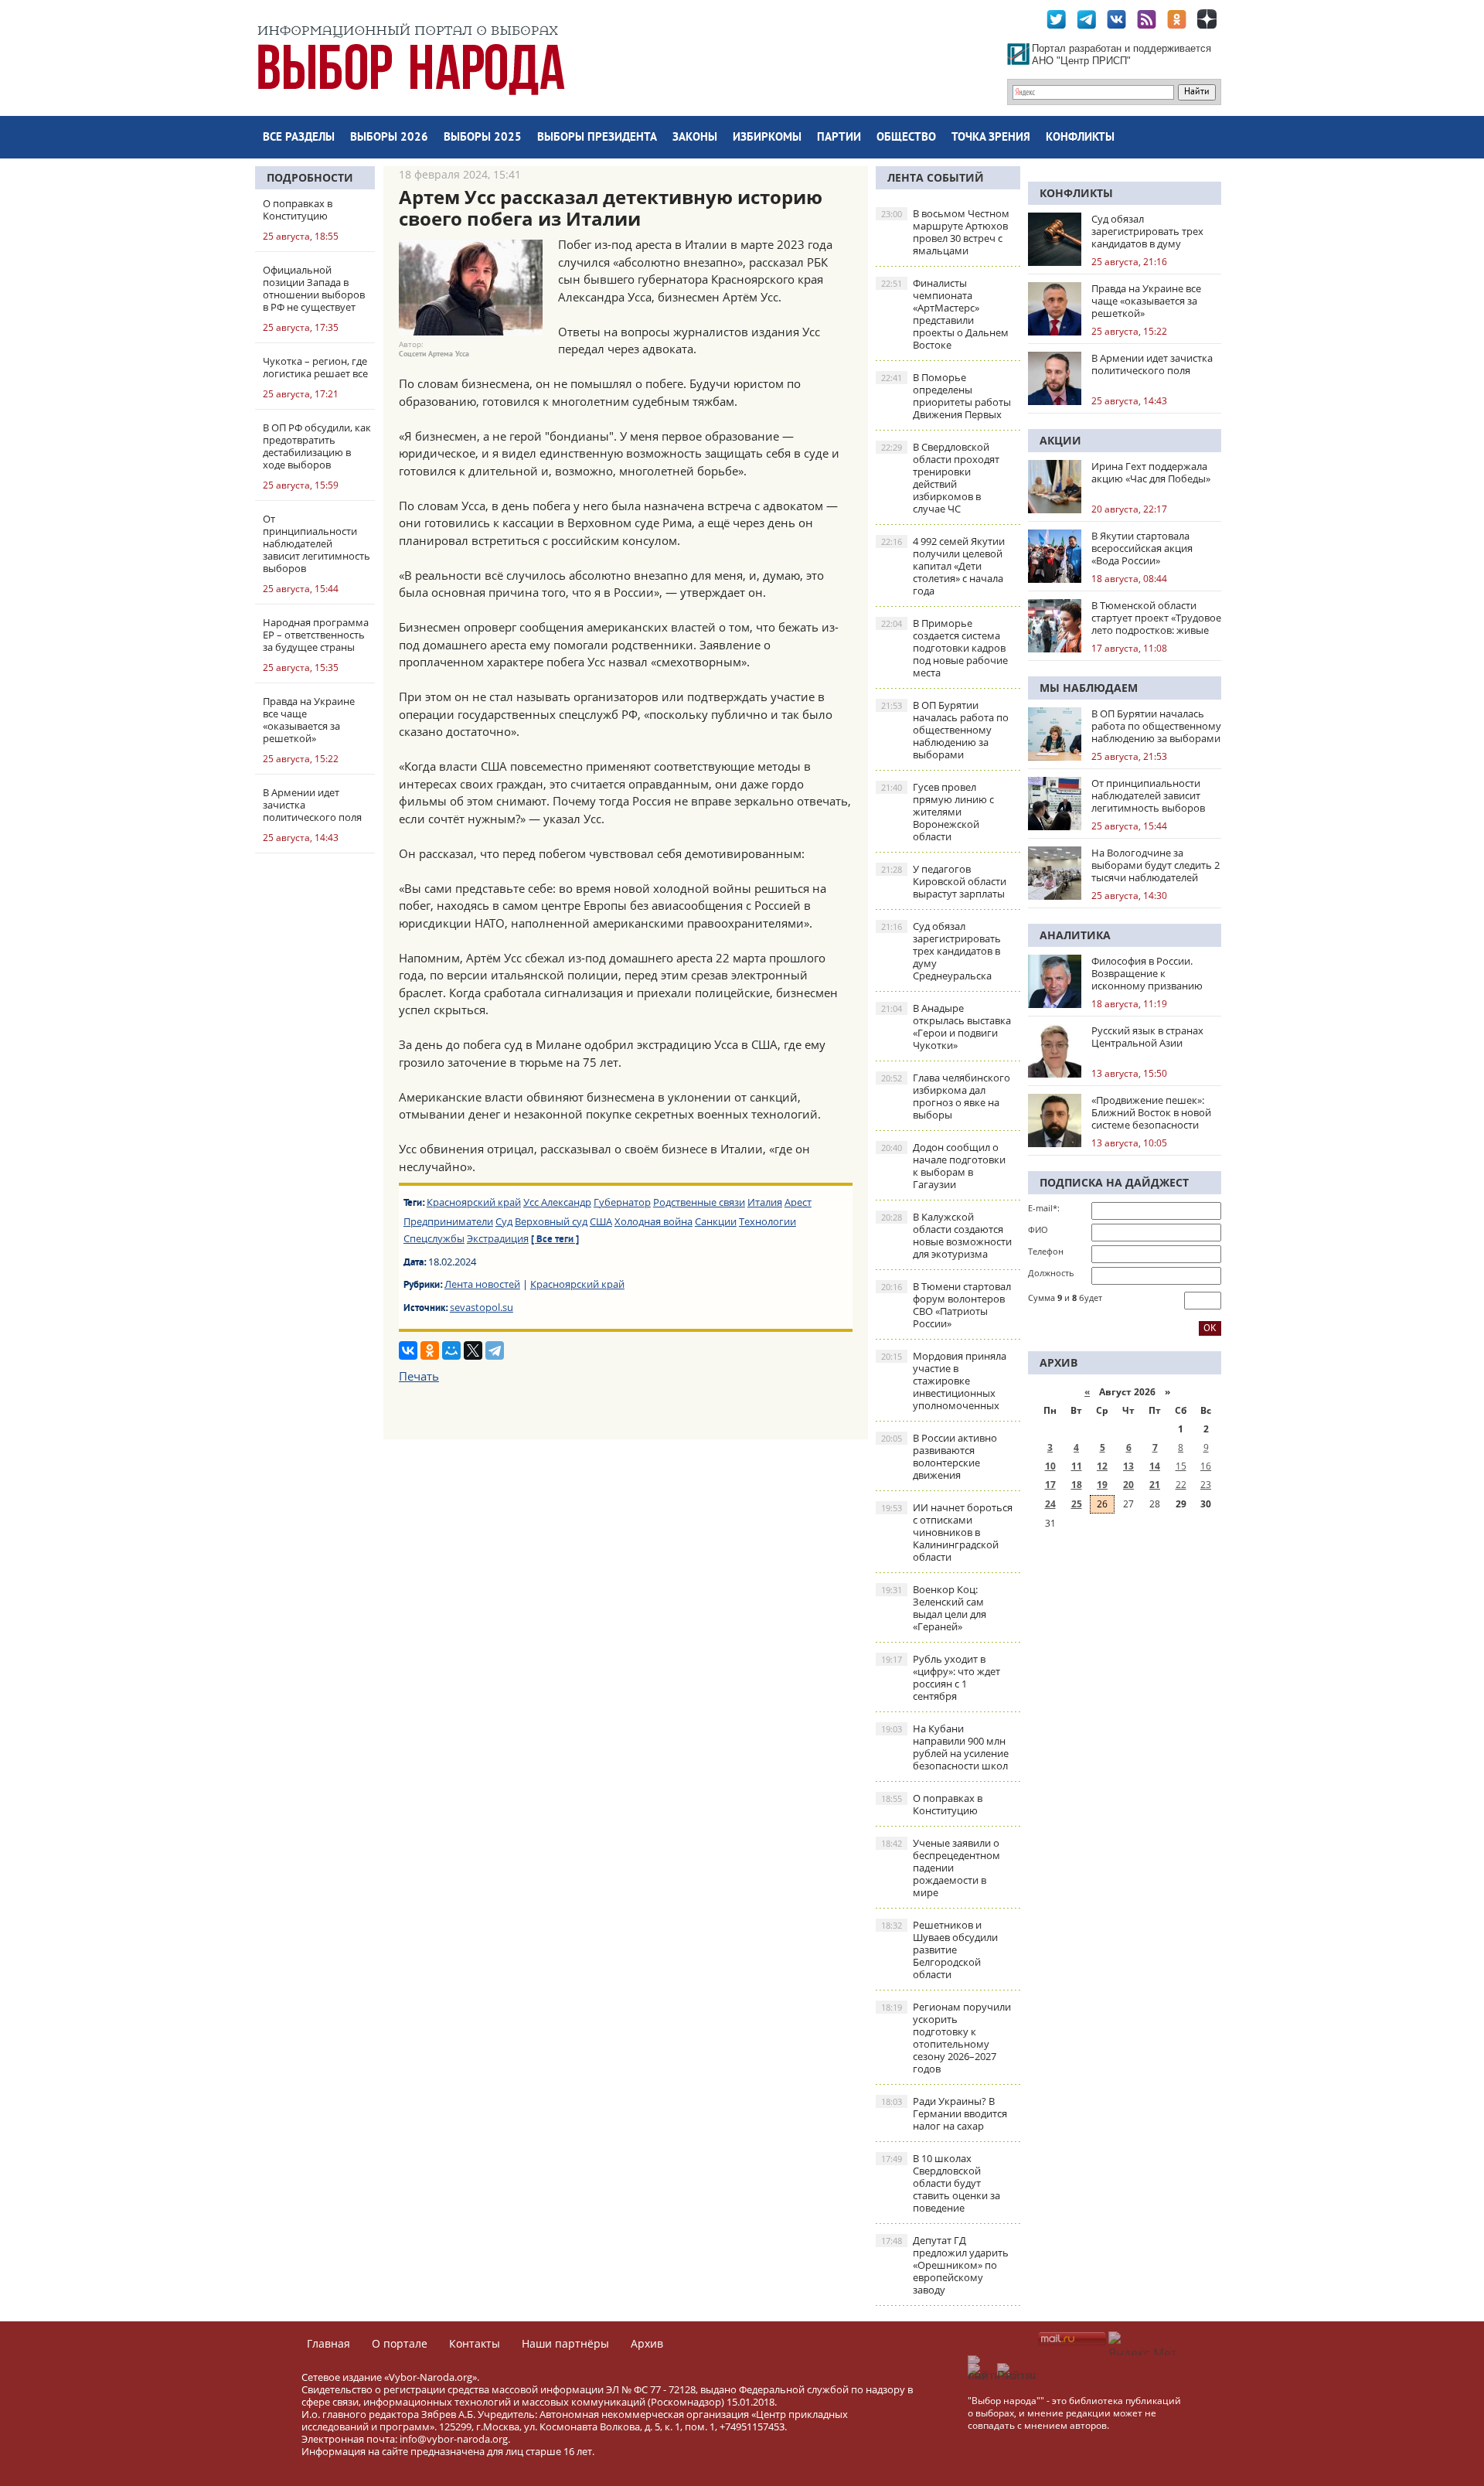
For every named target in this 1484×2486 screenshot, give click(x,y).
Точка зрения (991, 138)
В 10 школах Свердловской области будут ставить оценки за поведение (941, 2183)
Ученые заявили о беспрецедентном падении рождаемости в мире (941, 1868)
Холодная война (654, 1221)
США (601, 1221)
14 (1155, 1466)
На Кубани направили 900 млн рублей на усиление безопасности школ (945, 1747)
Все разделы (299, 138)
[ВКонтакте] (408, 1350)
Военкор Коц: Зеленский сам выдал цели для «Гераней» (934, 1608)
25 (1077, 1504)
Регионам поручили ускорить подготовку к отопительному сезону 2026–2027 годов (946, 2038)
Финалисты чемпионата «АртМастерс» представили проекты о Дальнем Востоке (945, 314)
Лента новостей (482, 1284)
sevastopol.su (482, 1307)
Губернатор (622, 1202)
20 (1128, 1485)
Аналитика (1075, 935)
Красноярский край (474, 1202)
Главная (328, 2343)
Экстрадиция (498, 1238)
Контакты (475, 2343)
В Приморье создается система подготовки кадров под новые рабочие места (945, 648)
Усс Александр (557, 1202)
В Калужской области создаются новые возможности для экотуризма (946, 1235)
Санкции (716, 1221)
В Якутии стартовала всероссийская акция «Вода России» (1142, 548)
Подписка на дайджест (1114, 1182)
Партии (839, 138)
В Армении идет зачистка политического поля (1152, 364)
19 (1102, 1485)
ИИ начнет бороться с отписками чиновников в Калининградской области (947, 1532)
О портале (400, 2343)
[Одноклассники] (430, 1350)
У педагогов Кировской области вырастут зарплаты (944, 881)
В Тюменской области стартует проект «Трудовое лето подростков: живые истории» (1156, 618)
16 (1206, 1466)
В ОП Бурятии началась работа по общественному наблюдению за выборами (945, 730)
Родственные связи (699, 1202)
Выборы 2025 (483, 138)
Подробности (310, 177)
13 (1128, 1466)
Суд (504, 1221)
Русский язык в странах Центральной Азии (1147, 1037)
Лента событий (936, 177)
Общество (906, 138)
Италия (765, 1202)
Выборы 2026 (389, 138)
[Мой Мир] (451, 1350)
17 (1050, 1485)
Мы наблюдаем (1089, 688)
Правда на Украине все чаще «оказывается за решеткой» (1146, 301)
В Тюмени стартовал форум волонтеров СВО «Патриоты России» (946, 1305)
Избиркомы (767, 138)
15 (1181, 1466)
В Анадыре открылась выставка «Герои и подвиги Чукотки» (946, 1027)
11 (1077, 1466)
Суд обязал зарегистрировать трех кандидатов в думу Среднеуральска (941, 951)
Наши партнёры (565, 2343)
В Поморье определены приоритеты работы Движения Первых (946, 396)
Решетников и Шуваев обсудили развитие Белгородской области (939, 1950)
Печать (419, 1376)
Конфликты (1080, 138)
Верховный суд (551, 1221)
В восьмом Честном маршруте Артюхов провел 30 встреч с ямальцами (945, 232)
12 (1102, 1466)
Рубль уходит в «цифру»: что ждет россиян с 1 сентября (941, 1677)
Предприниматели (448, 1221)
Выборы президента (597, 138)
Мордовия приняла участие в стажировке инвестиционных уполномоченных (944, 1381)
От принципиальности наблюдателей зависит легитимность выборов (1148, 795)
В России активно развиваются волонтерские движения (939, 1456)
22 (1181, 1485)
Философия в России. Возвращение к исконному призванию (1147, 973)
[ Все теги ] (555, 1240)
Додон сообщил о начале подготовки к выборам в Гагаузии (943, 1166)
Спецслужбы (434, 1238)
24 (1050, 1504)
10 (1050, 1466)
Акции (1060, 440)
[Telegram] (495, 1350)
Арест (798, 1202)
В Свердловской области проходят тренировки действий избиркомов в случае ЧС (940, 478)
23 (1206, 1485)
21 (1155, 1485)
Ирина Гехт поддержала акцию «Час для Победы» (1151, 472)
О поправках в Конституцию (932, 1804)
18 (1077, 1485)
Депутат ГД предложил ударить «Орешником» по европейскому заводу (945, 2265)
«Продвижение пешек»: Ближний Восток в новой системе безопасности (1151, 1112)
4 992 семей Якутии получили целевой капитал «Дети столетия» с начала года (943, 566)
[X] (473, 1350)
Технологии (768, 1221)
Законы (695, 138)
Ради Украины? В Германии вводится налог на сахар (944, 2113)
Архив (647, 2343)
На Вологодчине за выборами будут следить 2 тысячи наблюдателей (1156, 865)
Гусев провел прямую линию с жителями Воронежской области (938, 812)
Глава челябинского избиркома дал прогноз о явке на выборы (946, 1096)
